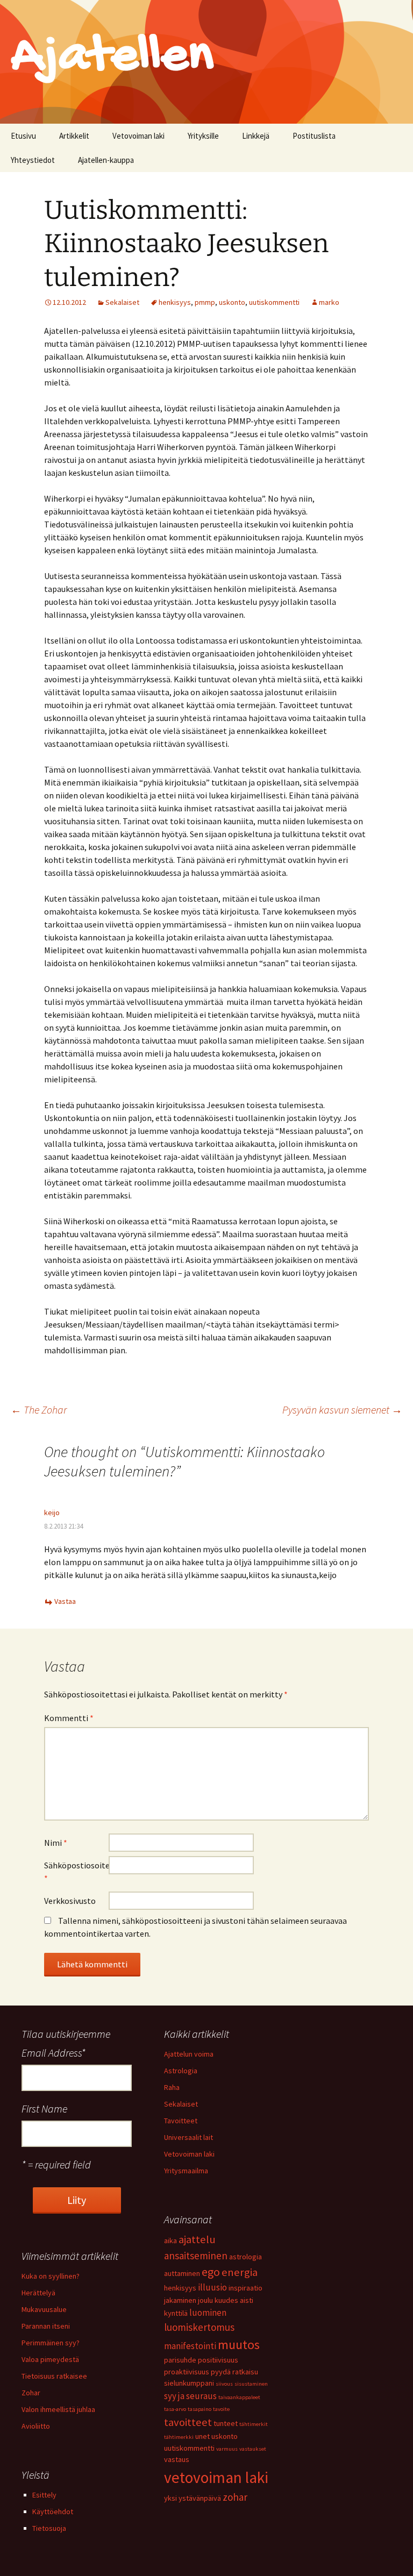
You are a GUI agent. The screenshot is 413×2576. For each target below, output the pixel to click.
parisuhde (180, 2360)
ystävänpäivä (200, 2498)
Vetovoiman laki (138, 136)
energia (240, 2272)
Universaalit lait (188, 2137)
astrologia (245, 2257)
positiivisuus (218, 2360)
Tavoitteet (181, 2121)
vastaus (177, 2459)
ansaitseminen (196, 2256)
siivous (224, 2384)
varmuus (227, 2449)
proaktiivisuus (187, 2372)
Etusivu (23, 136)
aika (170, 2240)
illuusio (212, 2287)
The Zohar (39, 1410)
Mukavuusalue (44, 2309)
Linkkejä (256, 136)
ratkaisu (245, 2372)
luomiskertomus (199, 2327)
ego (211, 2272)
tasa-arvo (175, 2409)
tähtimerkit (254, 2424)
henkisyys (175, 302)
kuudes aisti (234, 2300)
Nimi (56, 1843)
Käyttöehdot (53, 2511)
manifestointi (190, 2346)
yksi (170, 2498)
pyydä (221, 2372)
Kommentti (69, 1718)
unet (202, 2436)
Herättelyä (38, 2293)
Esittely (44, 2495)
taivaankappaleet (239, 2397)
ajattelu (197, 2239)
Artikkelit (74, 136)
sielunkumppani (189, 2383)
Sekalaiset (122, 302)
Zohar (31, 2393)
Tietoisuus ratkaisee (54, 2376)
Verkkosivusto (70, 1901)
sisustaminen (251, 2384)
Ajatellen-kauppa (106, 160)
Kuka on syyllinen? (51, 2276)
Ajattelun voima (189, 2054)
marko (329, 302)
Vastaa (65, 1601)
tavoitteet (188, 2422)
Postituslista (314, 136)
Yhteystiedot (33, 160)
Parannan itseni (46, 2326)
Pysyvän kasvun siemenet (342, 1410)
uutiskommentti (274, 302)
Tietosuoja (49, 2528)
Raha (172, 2087)
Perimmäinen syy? (51, 2343)
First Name (44, 2108)
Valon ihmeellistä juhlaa (58, 2409)
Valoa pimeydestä (50, 2359)
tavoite (221, 2409)
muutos (239, 2345)
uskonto (232, 302)
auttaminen (182, 2273)
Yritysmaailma (186, 2171)
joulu (205, 2300)
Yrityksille (203, 136)
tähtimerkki (179, 2437)
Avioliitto (36, 2426)
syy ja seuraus (190, 2396)
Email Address (54, 2053)
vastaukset (253, 2449)
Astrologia (181, 2071)
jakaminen (180, 2300)
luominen (208, 2313)
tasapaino (200, 2409)
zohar (235, 2497)
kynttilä (176, 2313)
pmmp (205, 302)
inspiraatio (245, 2288)
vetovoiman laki (216, 2477)
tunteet (226, 2423)
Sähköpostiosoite (76, 1872)
